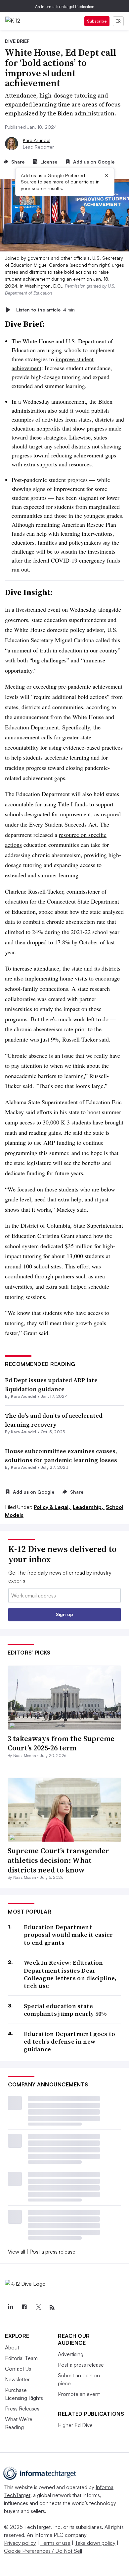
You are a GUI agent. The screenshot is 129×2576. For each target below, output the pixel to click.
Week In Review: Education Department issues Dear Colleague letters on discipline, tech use (70, 1974)
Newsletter (17, 2379)
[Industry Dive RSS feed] (52, 2307)
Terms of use (55, 2543)
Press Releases (22, 2408)
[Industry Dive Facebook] (24, 2307)
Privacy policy (20, 2543)
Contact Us (18, 2369)
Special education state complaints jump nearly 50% (65, 2010)
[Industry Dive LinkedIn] (10, 2307)
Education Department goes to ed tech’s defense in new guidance (69, 2042)
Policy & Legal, (53, 1507)
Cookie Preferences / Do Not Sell (43, 2551)
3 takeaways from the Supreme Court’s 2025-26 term (61, 1743)
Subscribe (97, 21)
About (12, 2347)
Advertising (71, 2354)
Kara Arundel (37, 140)
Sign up (64, 1614)
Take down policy (95, 2543)
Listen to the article (45, 310)
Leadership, (89, 1507)
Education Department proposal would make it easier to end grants (68, 1935)
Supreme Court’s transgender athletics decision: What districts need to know (58, 1860)
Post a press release (52, 2252)
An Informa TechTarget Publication (65, 6)
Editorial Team (21, 2358)
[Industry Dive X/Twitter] (38, 2307)
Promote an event (79, 2394)
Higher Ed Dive (75, 2425)
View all (17, 2252)
